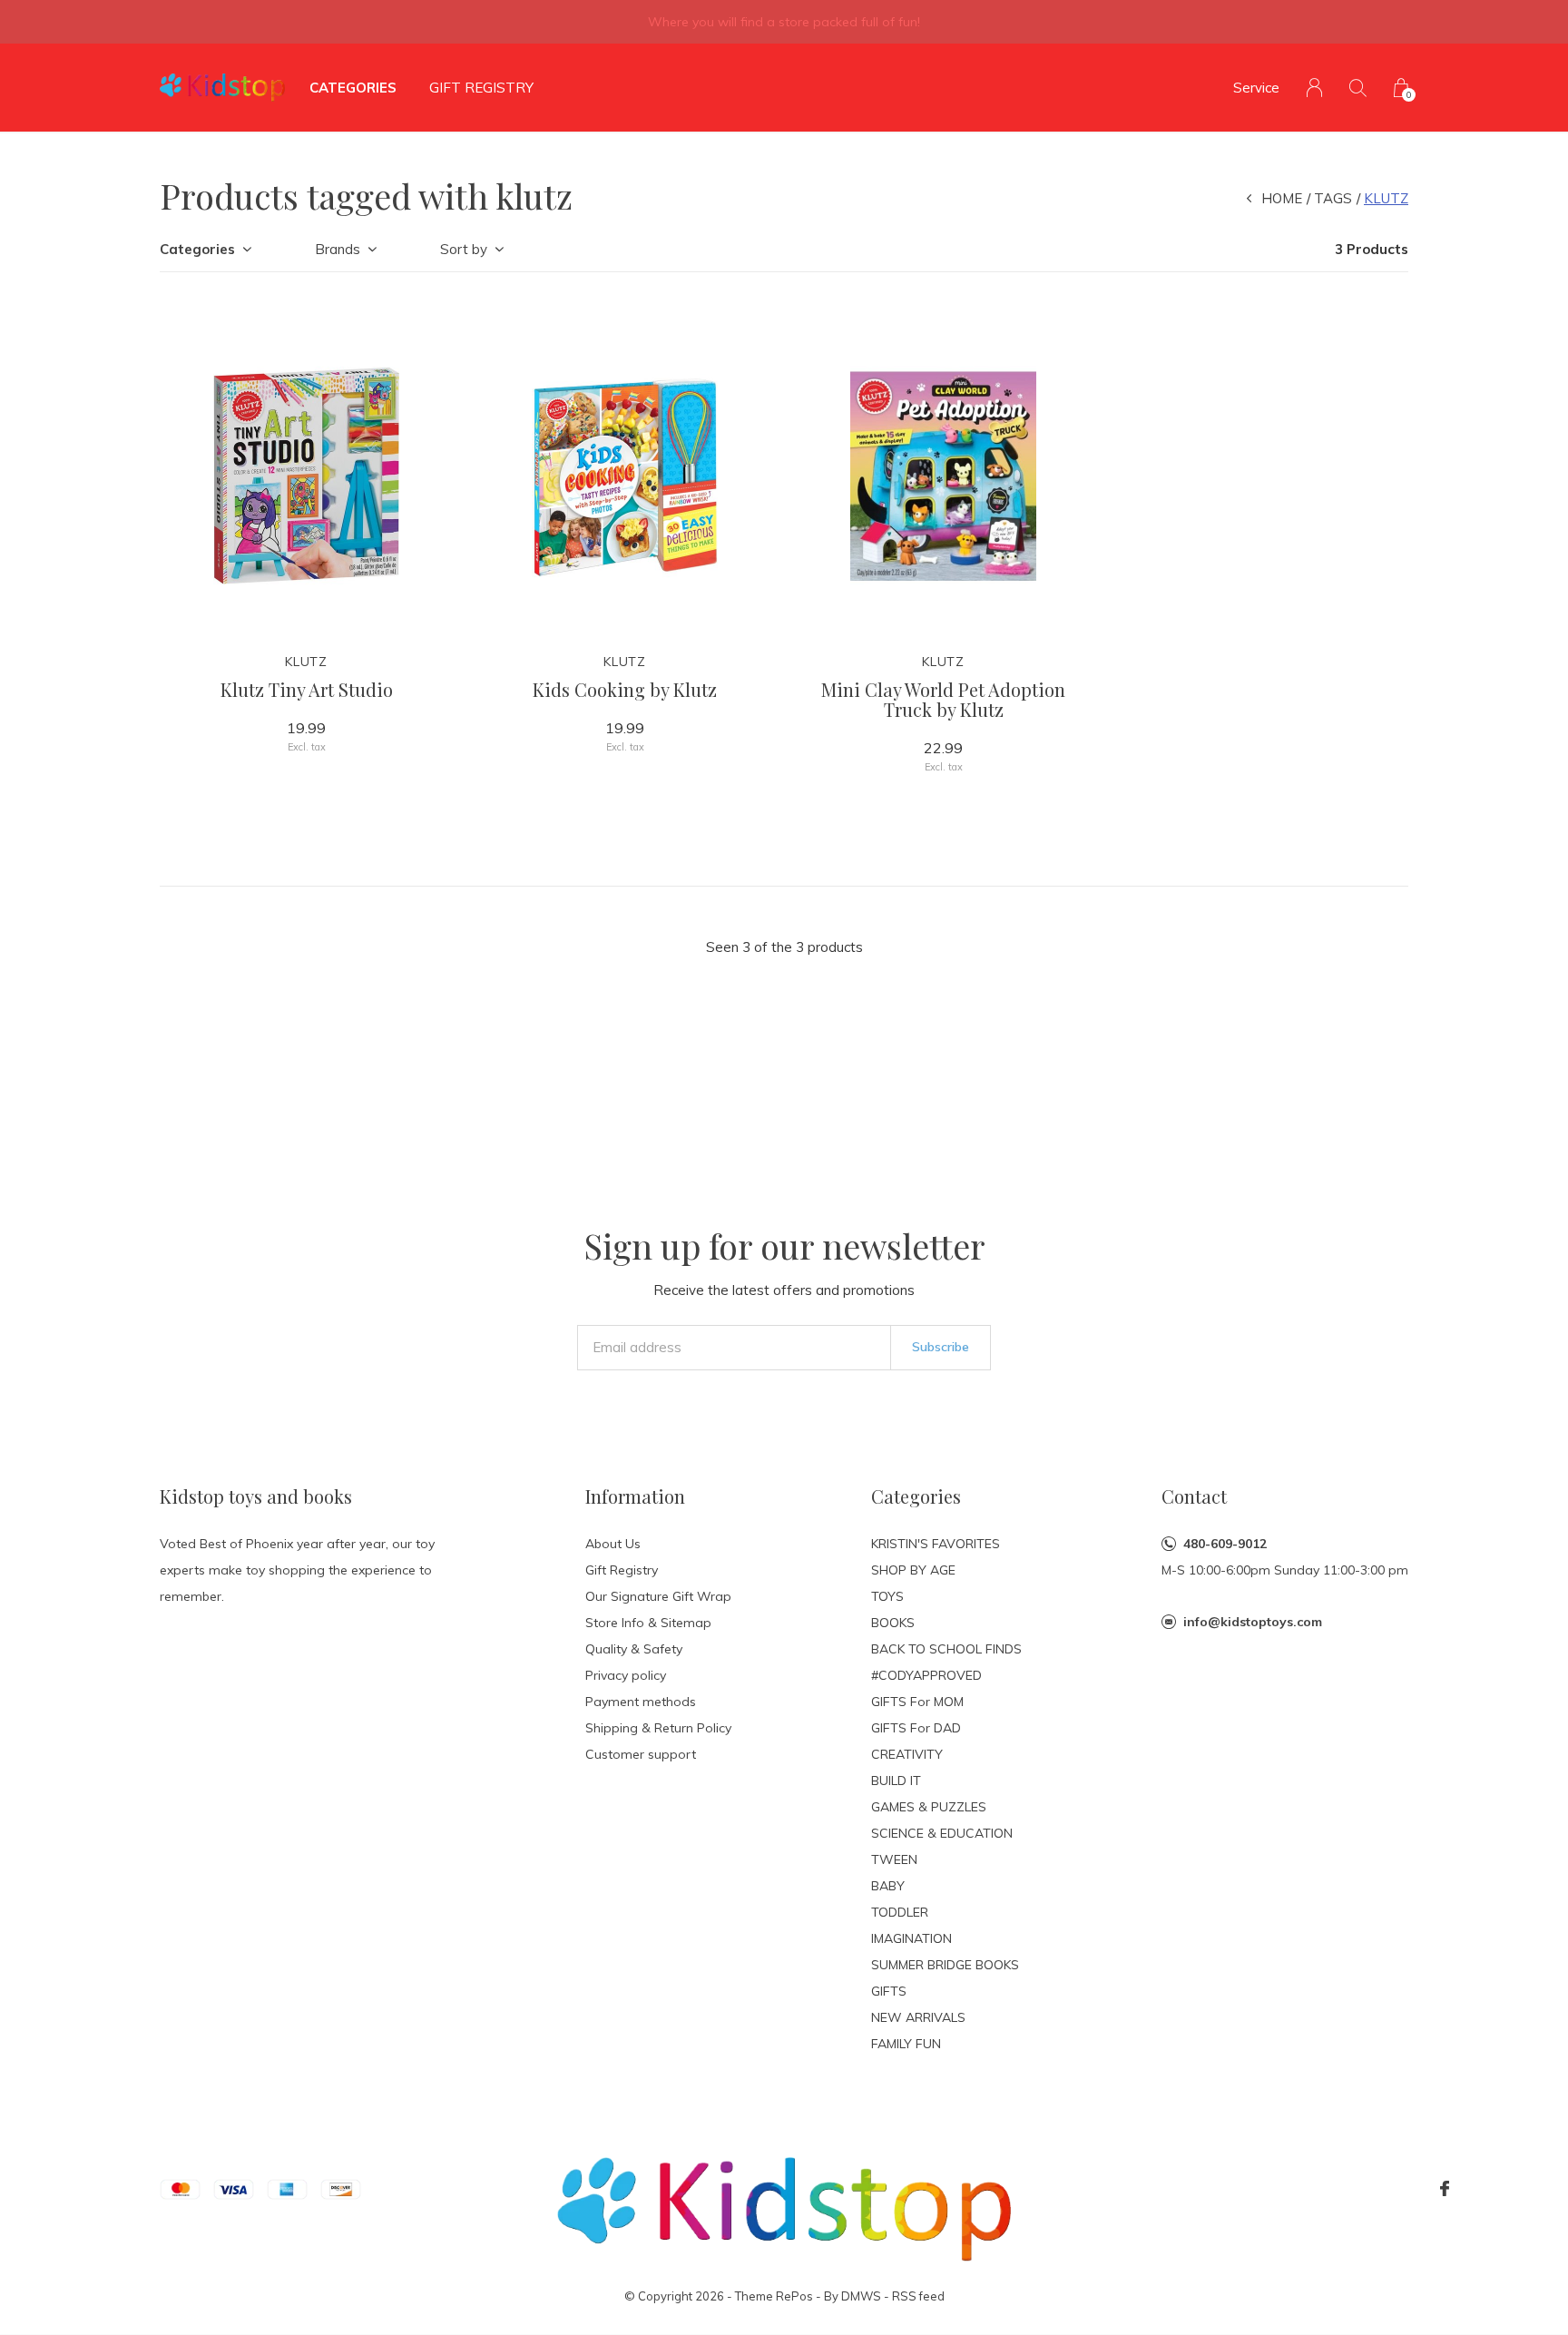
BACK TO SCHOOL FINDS (946, 1649)
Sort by (464, 249)
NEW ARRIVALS (918, 2017)
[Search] (1358, 88)
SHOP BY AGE (913, 1570)
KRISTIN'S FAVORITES (936, 1544)
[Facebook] (1445, 2189)
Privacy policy (626, 1675)
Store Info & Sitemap (648, 1623)
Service (1256, 88)
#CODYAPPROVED (926, 1675)
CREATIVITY (907, 1754)
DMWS (861, 2296)
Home (1282, 198)
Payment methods (641, 1702)
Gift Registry (481, 88)
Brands (338, 249)
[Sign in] (1314, 88)
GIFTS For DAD (916, 1728)
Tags (1333, 198)
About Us (613, 1544)
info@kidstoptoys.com (1253, 1622)
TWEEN (894, 1859)
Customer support (641, 1754)
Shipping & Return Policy (658, 1728)
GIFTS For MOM (917, 1702)
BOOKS (893, 1623)
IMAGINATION (911, 1938)
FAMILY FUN (906, 2044)
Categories (353, 88)
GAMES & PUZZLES (929, 1807)
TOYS (887, 1596)
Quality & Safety (634, 1649)
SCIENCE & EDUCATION (942, 1833)
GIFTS (889, 1991)
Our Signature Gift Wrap (658, 1596)
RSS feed (918, 2296)
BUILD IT (896, 1781)
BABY (888, 1886)
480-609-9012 (1225, 1544)
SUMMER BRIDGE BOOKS (945, 1965)
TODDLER (900, 1912)
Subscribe (941, 1347)
